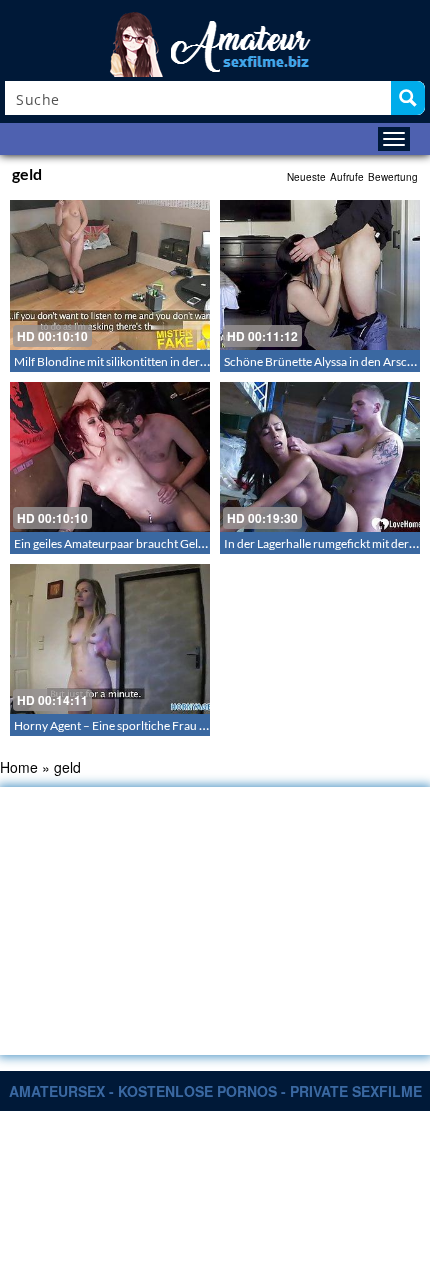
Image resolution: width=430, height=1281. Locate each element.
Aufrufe (347, 177)
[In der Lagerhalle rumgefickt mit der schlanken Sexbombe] (320, 457)
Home (19, 767)
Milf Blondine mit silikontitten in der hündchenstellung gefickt (174, 361)
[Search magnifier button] (408, 98)
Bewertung (393, 177)
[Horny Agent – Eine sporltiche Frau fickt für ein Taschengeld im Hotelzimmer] (110, 639)
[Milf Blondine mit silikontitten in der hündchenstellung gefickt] (110, 275)
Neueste (306, 177)
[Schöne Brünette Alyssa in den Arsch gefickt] (320, 275)
